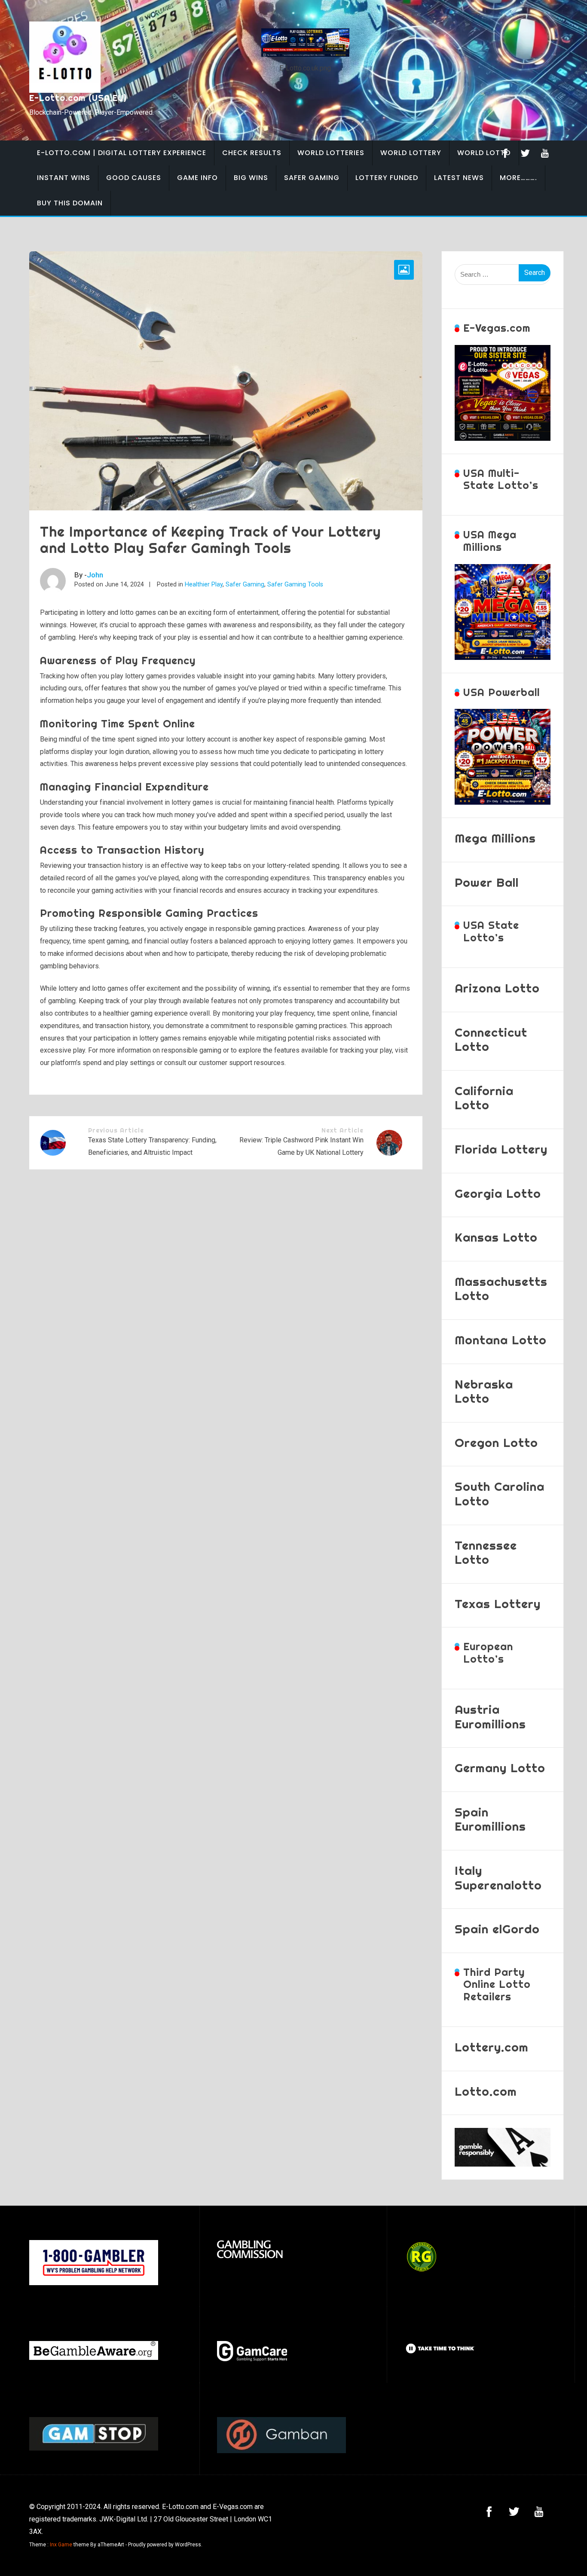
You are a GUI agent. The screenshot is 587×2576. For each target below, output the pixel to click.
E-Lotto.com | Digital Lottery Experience (122, 153)
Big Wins (251, 178)
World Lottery (411, 153)
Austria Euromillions (490, 1717)
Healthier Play (204, 584)
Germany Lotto (500, 1768)
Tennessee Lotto (486, 1552)
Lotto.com (486, 2091)
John (95, 575)
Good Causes (134, 178)
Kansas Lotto (496, 1237)
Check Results (252, 153)
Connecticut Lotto (491, 1039)
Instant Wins (64, 178)
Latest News (459, 178)
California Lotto (484, 1098)
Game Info (197, 178)
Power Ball (487, 882)
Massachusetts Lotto (501, 1289)
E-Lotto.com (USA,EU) (78, 98)
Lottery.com (492, 2047)
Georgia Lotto (498, 1193)
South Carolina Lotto (500, 1494)
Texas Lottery (498, 1604)
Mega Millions (495, 838)
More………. (518, 178)
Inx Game (61, 2545)
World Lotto (484, 153)
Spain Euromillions (490, 1819)
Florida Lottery (501, 1149)
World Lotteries (331, 153)
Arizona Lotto (497, 988)
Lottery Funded (387, 178)
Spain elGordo (497, 1929)
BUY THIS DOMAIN (70, 203)
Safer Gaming (312, 178)
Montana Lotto (501, 1340)
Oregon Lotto (496, 1442)
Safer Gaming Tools (295, 584)
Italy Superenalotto (498, 1878)
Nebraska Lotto (484, 1391)
